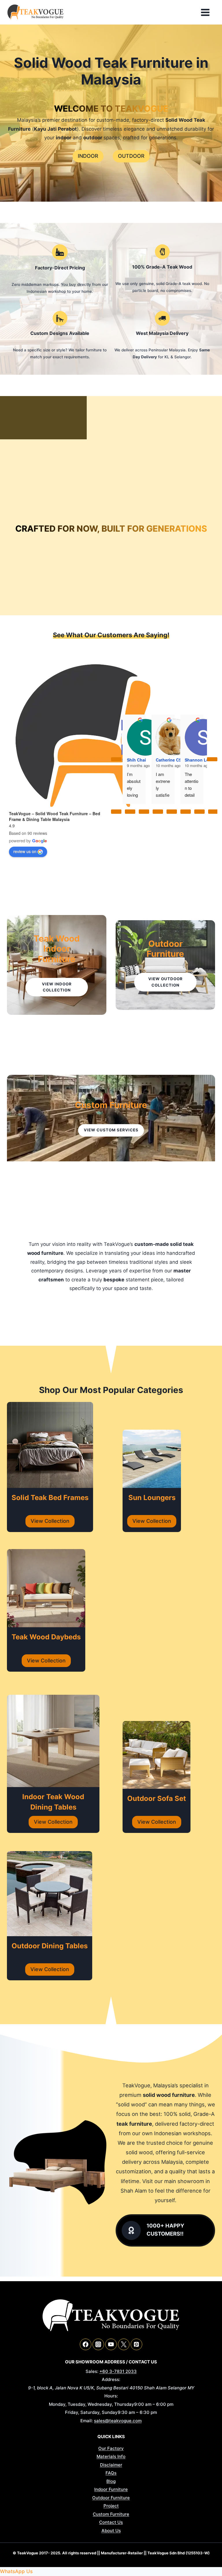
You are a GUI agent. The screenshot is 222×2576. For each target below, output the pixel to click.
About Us (111, 2531)
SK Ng (162, 737)
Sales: (92, 2371)
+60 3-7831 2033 (118, 2371)
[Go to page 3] (158, 811)
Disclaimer (111, 2465)
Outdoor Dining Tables (50, 1946)
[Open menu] (207, 12)
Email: (87, 2421)
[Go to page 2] (144, 811)
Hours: (111, 2396)
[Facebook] (85, 2344)
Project (111, 2506)
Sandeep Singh (142, 737)
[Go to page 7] (213, 811)
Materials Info (111, 2456)
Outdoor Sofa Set (157, 1798)
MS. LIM (193, 737)
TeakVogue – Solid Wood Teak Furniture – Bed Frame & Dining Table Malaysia (55, 816)
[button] (16, 2571)
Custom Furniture (111, 1105)
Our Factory (111, 2448)
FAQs (111, 2473)
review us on (25, 851)
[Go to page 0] (116, 811)
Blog (111, 2481)
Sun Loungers (152, 1498)
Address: (111, 2379)
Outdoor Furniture (165, 949)
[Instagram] (98, 2344)
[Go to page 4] (172, 811)
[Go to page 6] (199, 811)
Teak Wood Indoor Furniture (57, 949)
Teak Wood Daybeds (46, 1637)
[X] (124, 2344)
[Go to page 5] (186, 811)
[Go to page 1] (130, 811)
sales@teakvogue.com (118, 2421)
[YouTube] (111, 2344)
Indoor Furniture (111, 2489)
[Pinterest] (136, 2344)
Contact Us (111, 2522)
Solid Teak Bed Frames (50, 1498)
